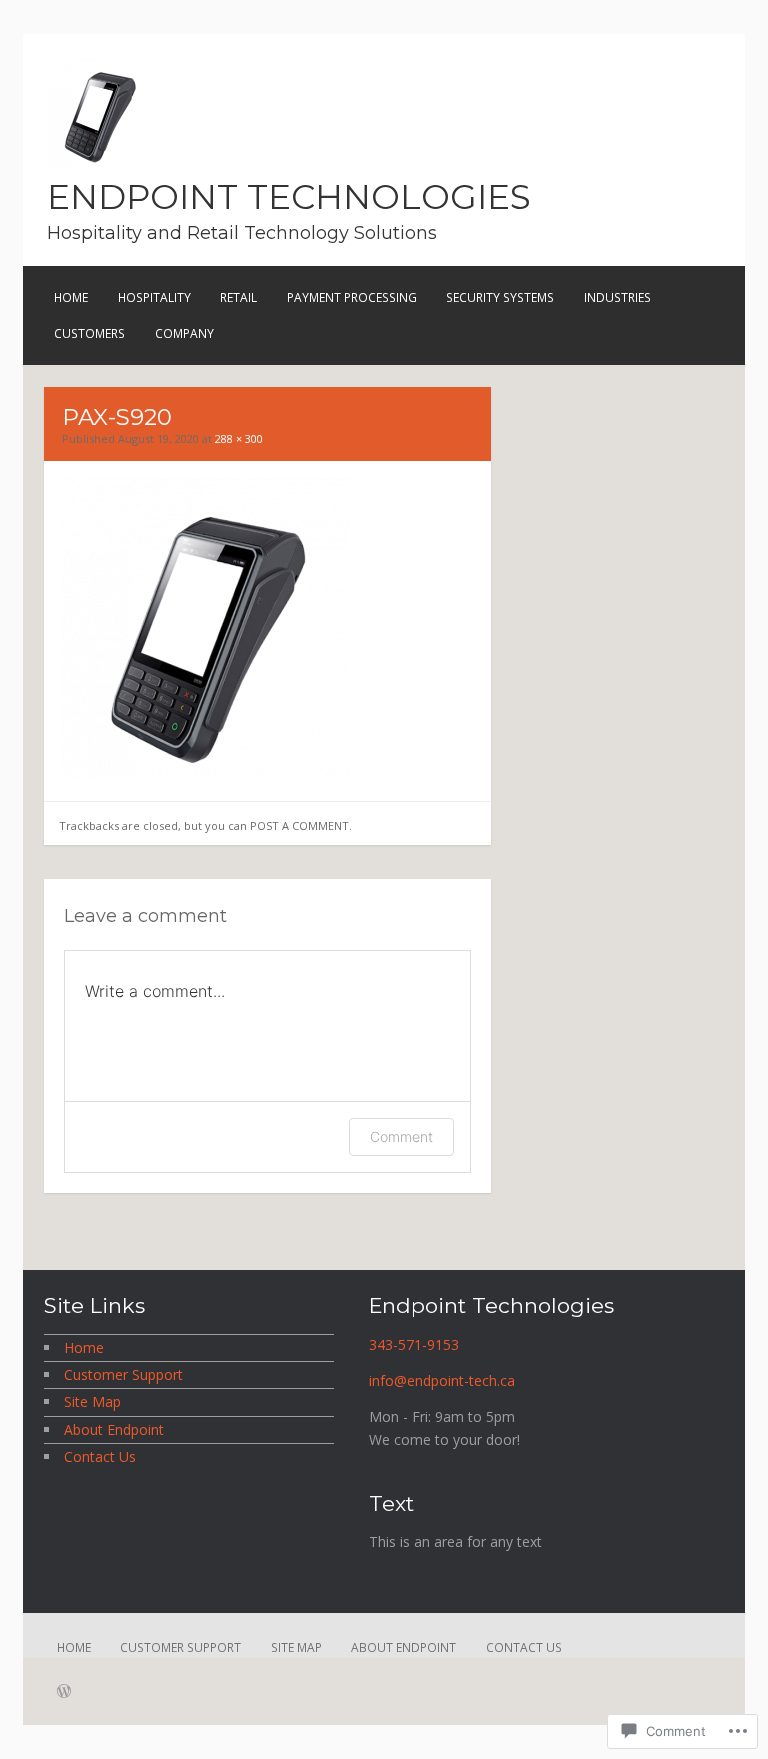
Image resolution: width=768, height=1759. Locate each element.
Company (184, 333)
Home (71, 297)
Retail (238, 297)
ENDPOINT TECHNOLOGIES (289, 197)
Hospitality (154, 297)
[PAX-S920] (206, 773)
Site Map (92, 1401)
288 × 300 (239, 438)
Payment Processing (352, 297)
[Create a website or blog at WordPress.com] (64, 1693)
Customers (89, 333)
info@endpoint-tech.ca (442, 1380)
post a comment (299, 825)
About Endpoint (114, 1429)
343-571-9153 (414, 1344)
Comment (401, 1136)
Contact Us (100, 1456)
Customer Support (123, 1374)
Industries (617, 297)
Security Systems (500, 297)
